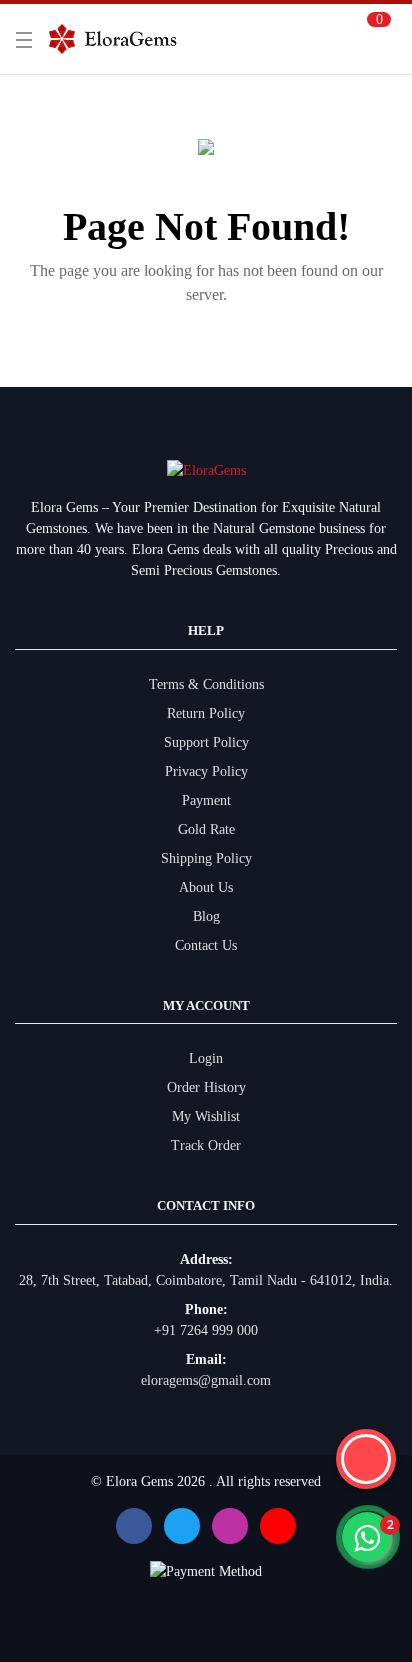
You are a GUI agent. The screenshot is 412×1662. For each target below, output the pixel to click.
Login (206, 1058)
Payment (206, 800)
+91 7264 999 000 (206, 1330)
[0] (373, 39)
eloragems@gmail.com (206, 1380)
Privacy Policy (206, 771)
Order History (206, 1087)
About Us (206, 887)
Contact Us (206, 945)
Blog (206, 916)
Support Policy (206, 742)
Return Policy (206, 713)
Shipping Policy (206, 858)
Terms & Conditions (206, 684)
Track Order (206, 1145)
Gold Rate (206, 829)
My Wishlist (206, 1116)
